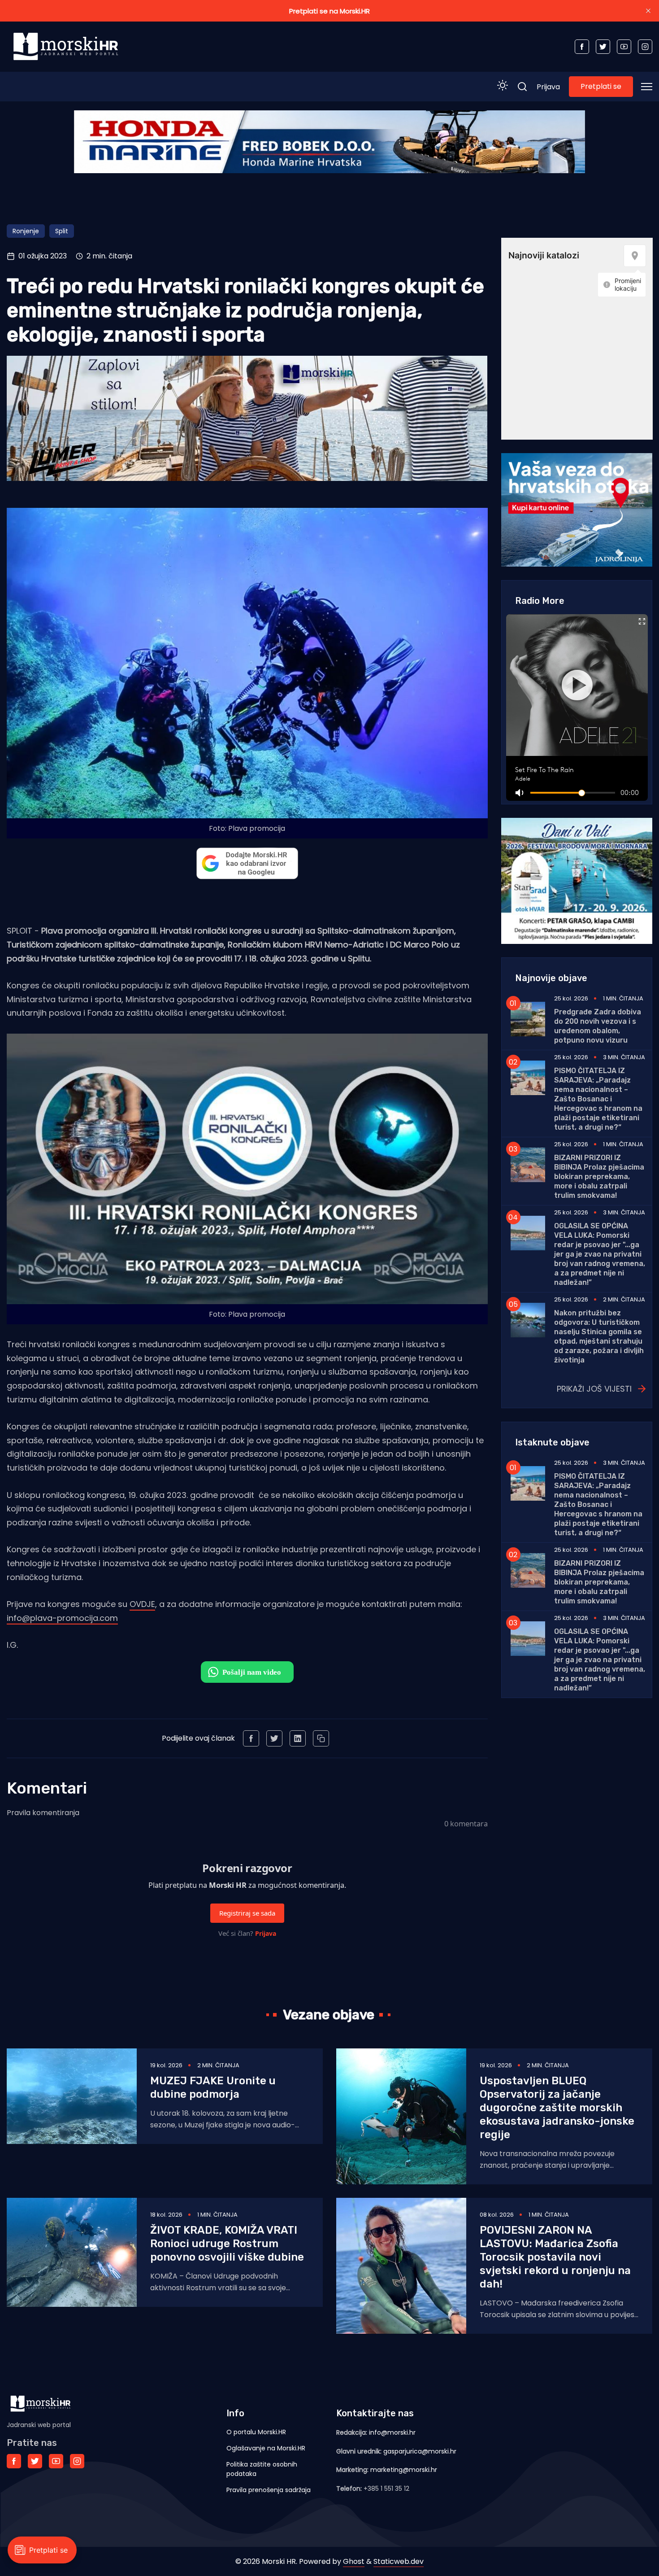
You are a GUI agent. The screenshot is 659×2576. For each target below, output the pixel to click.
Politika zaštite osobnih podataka (262, 2469)
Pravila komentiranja (43, 1813)
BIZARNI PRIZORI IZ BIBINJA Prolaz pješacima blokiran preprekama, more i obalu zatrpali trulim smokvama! (599, 1177)
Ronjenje (26, 231)
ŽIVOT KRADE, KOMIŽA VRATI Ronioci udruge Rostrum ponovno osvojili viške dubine (227, 2244)
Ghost (354, 2561)
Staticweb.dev (399, 2561)
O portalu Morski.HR (256, 2432)
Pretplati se (601, 86)
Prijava (548, 87)
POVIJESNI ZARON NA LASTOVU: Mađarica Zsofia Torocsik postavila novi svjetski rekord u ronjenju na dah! (555, 2257)
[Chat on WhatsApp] (247, 1672)
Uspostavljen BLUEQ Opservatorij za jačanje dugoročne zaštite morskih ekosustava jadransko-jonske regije (557, 2108)
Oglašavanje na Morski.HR (266, 2448)
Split (62, 231)
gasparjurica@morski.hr (420, 2451)
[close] (648, 11)
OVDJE (142, 1604)
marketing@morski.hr (404, 2470)
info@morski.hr (392, 2432)
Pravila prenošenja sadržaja (269, 2490)
